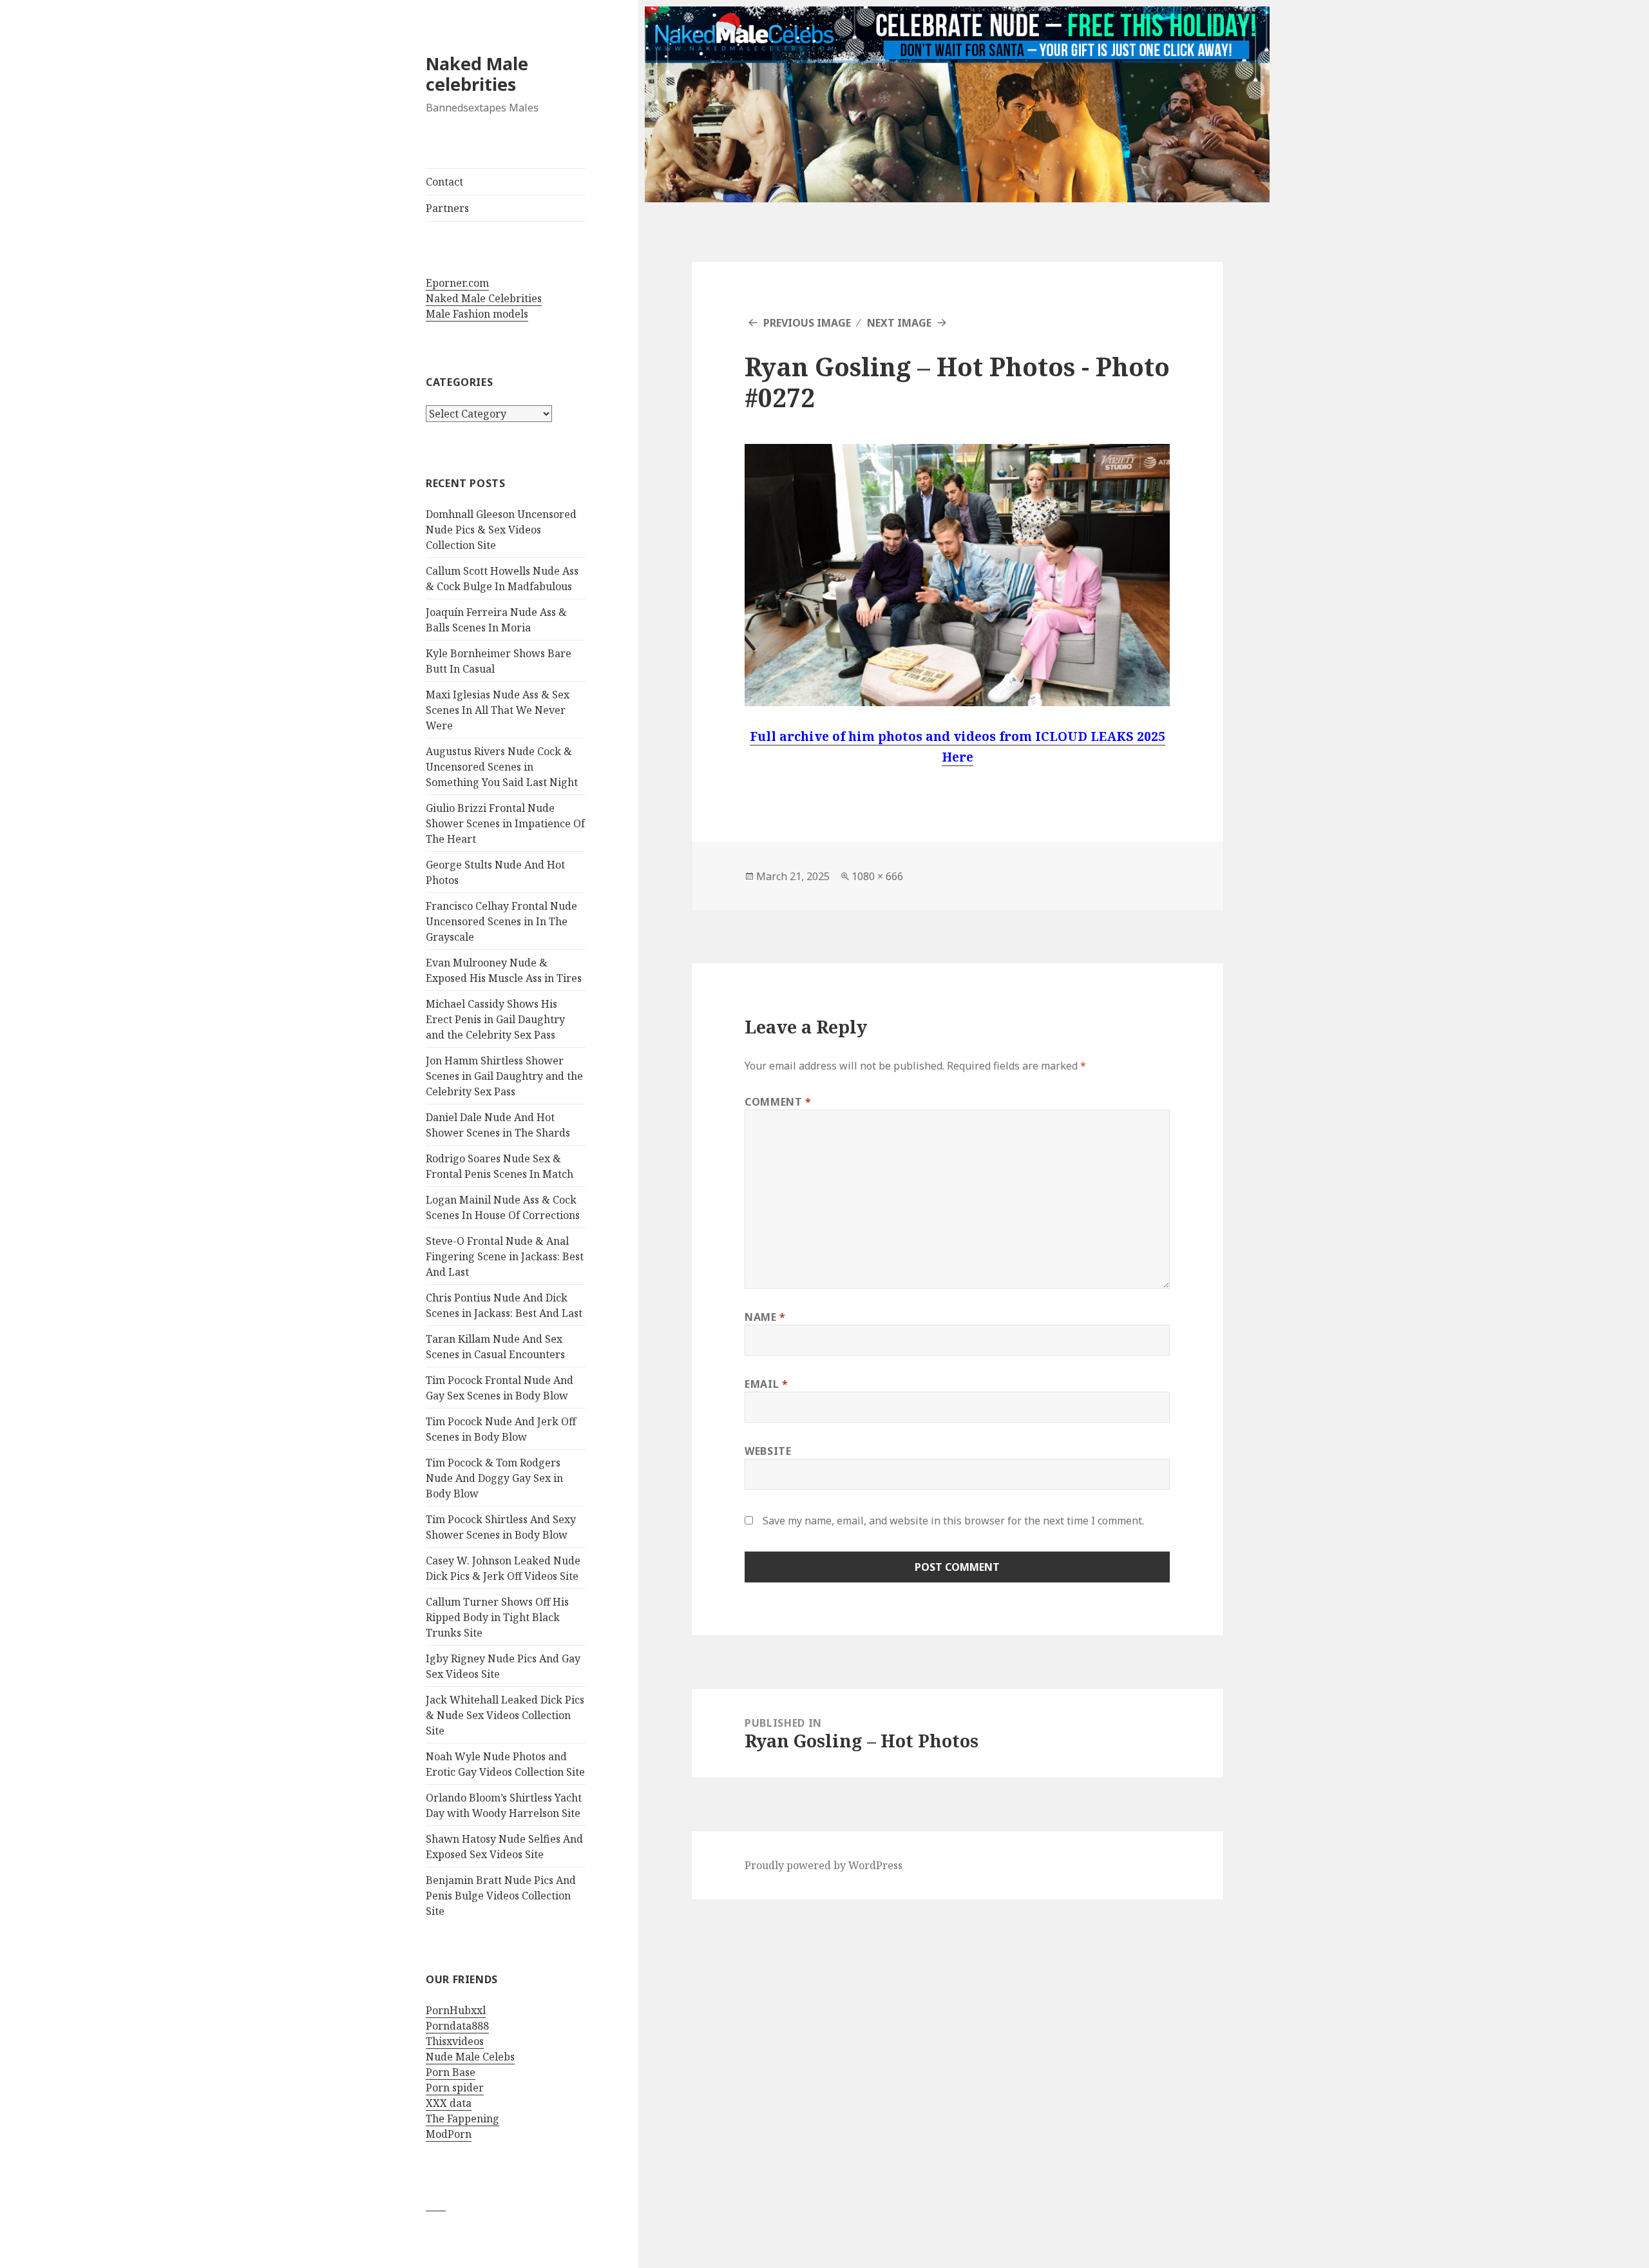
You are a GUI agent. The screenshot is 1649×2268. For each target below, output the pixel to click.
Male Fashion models (477, 314)
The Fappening (462, 2119)
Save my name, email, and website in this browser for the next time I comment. (953, 1521)
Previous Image (807, 323)
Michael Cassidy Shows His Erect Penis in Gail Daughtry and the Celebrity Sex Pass (495, 1019)
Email (766, 1384)
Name (765, 1317)
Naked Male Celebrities (484, 298)
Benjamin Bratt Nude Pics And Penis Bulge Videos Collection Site (501, 1896)
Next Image (899, 323)
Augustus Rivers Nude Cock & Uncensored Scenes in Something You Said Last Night (502, 767)
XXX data (449, 2103)
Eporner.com (457, 283)
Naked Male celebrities (477, 74)
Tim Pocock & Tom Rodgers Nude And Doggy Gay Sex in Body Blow (494, 1478)
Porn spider (455, 2088)
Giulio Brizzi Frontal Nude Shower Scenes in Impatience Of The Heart (505, 823)
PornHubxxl (456, 2010)
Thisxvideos (455, 2041)
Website (768, 1451)
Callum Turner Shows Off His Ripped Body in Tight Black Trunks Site (497, 1617)
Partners (447, 208)
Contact (444, 182)
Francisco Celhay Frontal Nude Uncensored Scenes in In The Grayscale (501, 921)
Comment (778, 1102)
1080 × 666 (877, 876)
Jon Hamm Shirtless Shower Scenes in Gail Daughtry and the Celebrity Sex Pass (504, 1076)
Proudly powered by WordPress (824, 1865)
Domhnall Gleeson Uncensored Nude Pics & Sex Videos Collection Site (501, 530)
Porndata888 (457, 2026)
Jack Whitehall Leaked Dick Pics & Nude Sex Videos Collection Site (505, 1715)
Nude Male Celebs (470, 2057)
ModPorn (449, 2134)
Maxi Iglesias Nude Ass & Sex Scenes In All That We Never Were (498, 710)
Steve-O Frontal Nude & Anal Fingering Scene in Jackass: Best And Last (505, 1256)
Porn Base (451, 2072)
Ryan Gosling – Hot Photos (910, 366)
